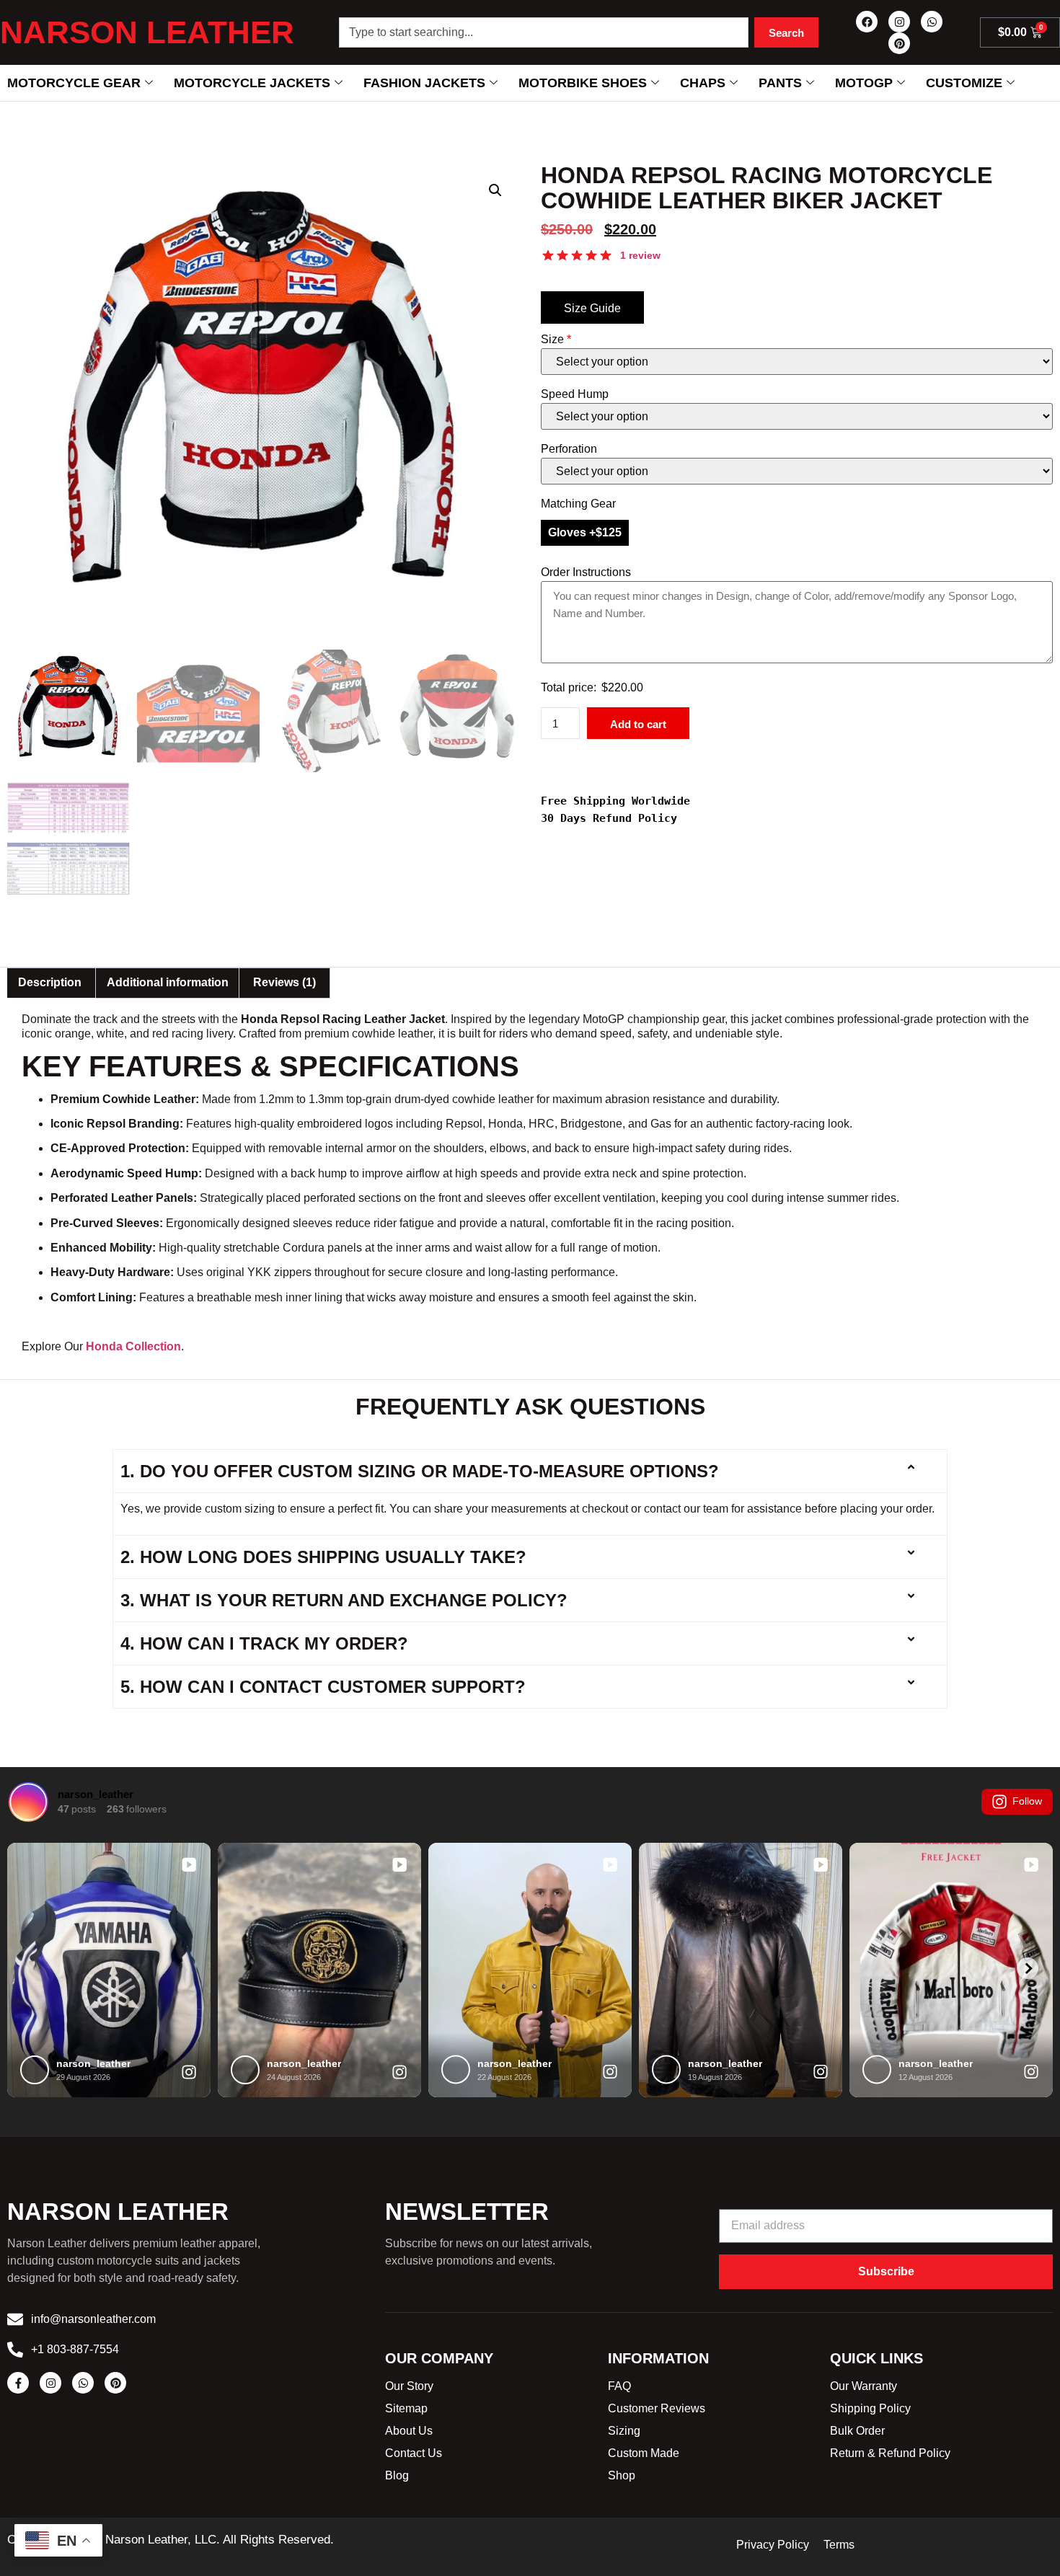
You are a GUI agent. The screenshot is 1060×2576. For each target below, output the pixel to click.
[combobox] (544, 32)
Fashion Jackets (424, 83)
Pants (780, 83)
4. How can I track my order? (264, 1643)
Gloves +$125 (585, 532)
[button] (495, 190)
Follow (1027, 1801)
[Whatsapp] (932, 22)
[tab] (284, 983)
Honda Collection (133, 1346)
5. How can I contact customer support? (323, 1687)
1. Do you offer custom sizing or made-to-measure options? (420, 1471)
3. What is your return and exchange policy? (344, 1600)
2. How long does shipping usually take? (323, 1557)
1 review (640, 255)
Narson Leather (147, 32)
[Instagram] (899, 22)
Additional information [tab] (168, 982)
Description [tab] (50, 982)
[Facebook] (867, 22)
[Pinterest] (899, 43)
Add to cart (638, 724)
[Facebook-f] (18, 2383)
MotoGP (864, 83)
